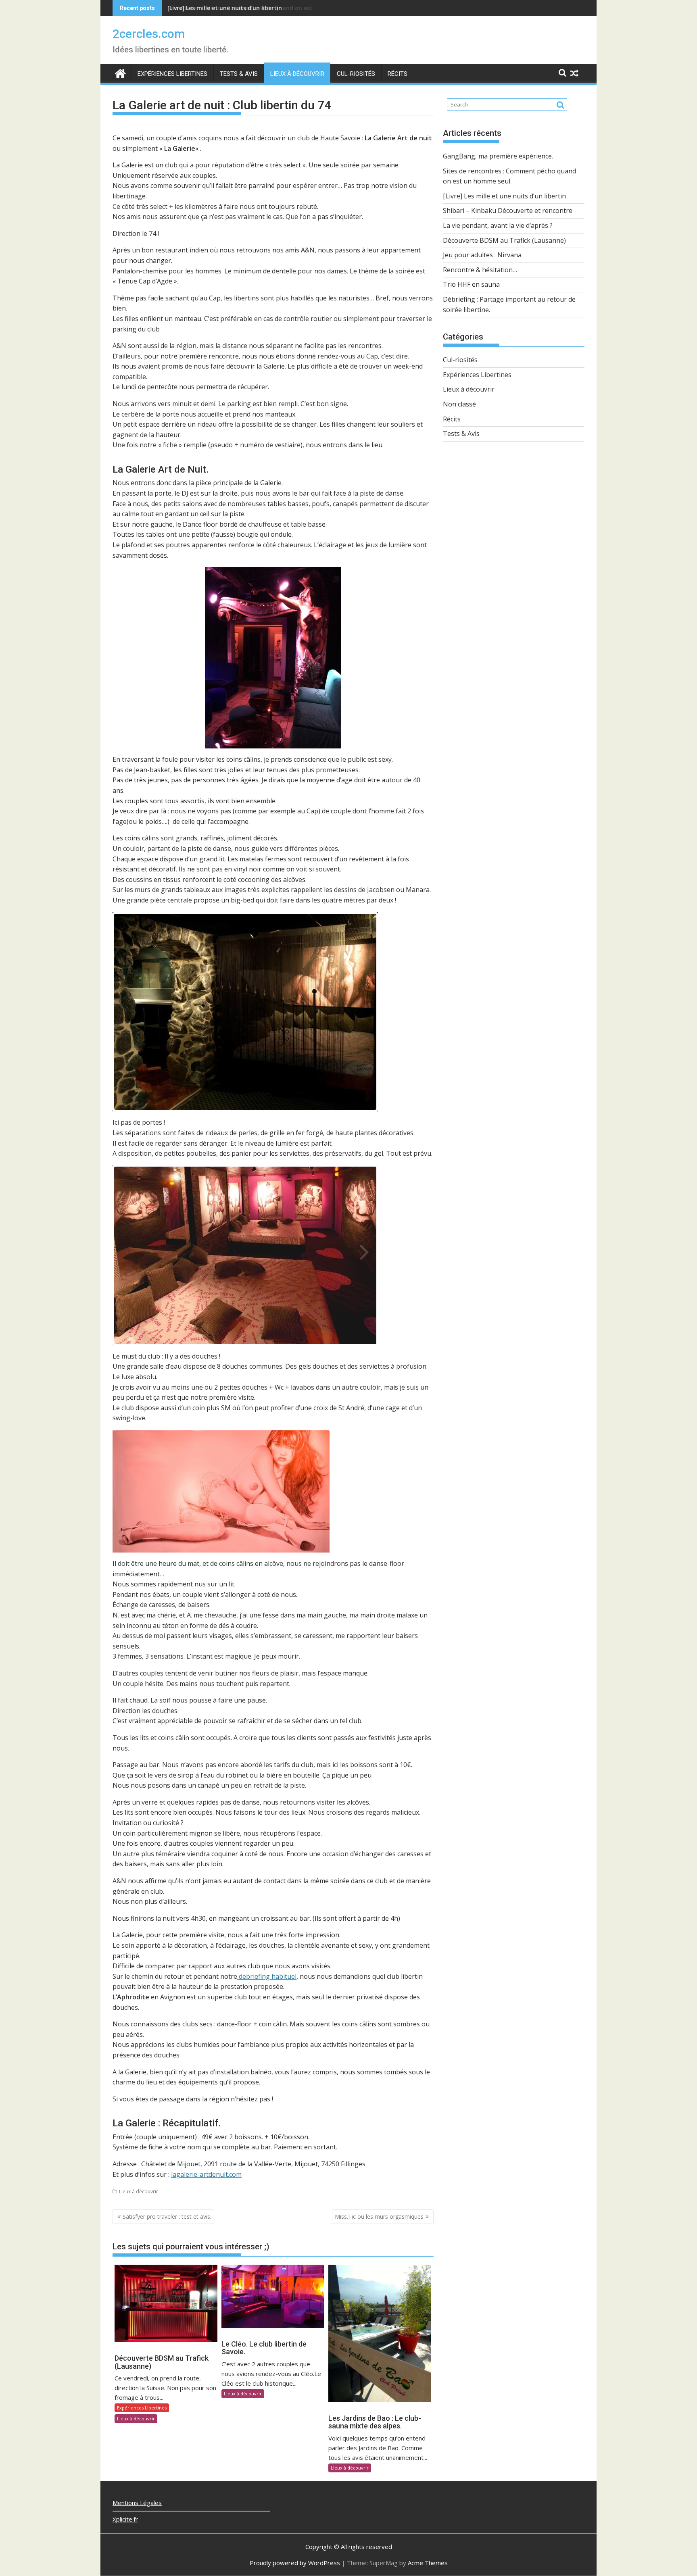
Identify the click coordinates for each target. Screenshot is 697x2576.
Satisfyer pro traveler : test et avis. (167, 2216)
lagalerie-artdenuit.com (206, 2174)
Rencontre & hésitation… (480, 270)
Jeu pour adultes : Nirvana (482, 255)
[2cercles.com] (120, 72)
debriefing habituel (267, 1976)
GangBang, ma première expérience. (498, 156)
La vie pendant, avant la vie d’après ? (498, 225)
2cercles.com (149, 34)
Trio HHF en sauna (471, 284)
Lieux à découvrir (297, 74)
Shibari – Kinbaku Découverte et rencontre (508, 210)
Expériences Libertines (172, 74)
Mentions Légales (137, 2503)
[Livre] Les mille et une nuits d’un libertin (225, 8)
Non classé (459, 404)
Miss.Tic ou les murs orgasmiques (379, 2216)
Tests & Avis (239, 74)
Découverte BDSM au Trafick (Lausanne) (504, 240)
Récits (398, 74)
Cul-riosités (356, 74)
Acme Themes (428, 2563)
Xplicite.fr (125, 2519)
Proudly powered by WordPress (295, 2563)
